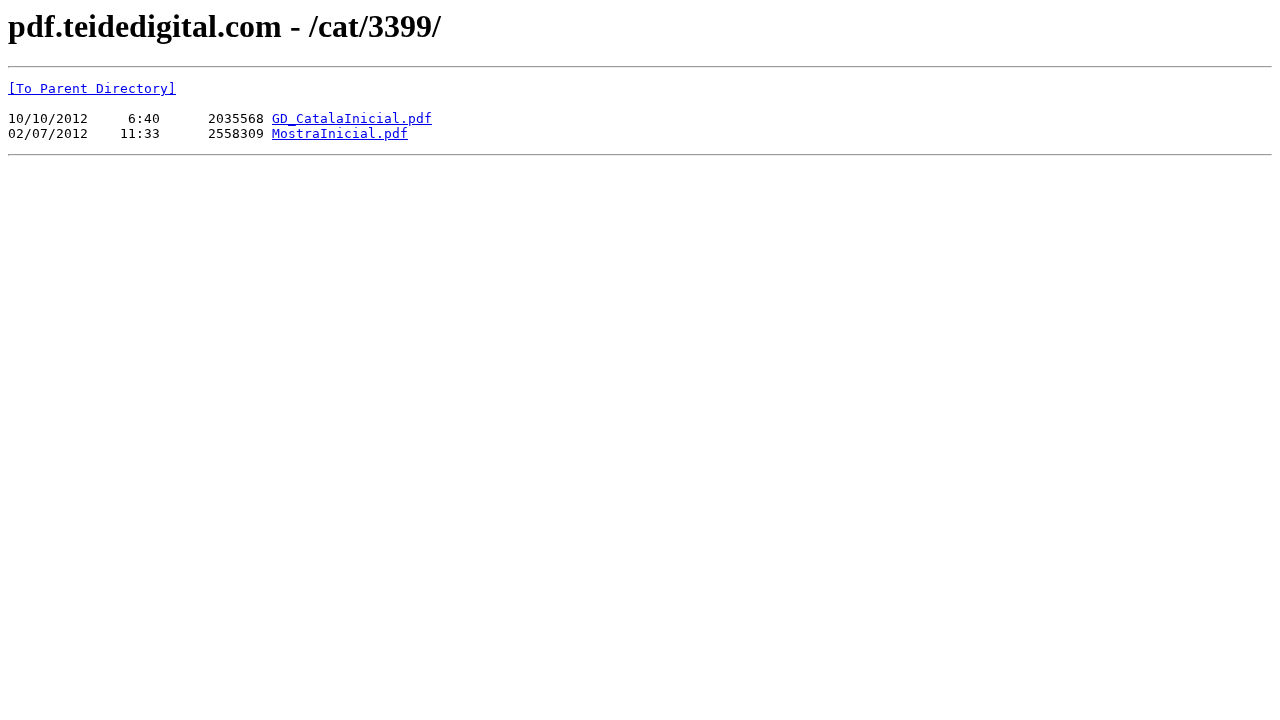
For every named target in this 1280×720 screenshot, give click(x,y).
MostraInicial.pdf (340, 133)
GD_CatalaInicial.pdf (352, 118)
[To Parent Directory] (92, 88)
